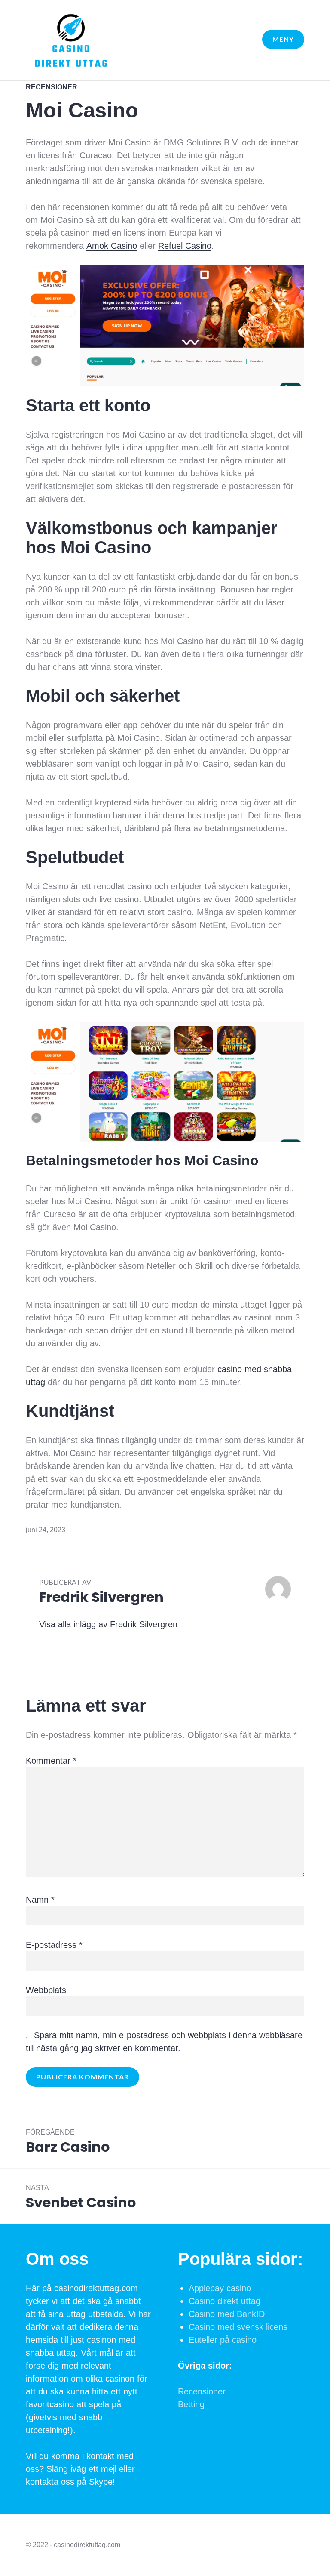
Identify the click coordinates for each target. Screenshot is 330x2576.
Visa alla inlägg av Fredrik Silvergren (108, 1624)
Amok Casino (112, 246)
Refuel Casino (185, 246)
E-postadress (54, 1945)
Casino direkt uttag (225, 2301)
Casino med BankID (227, 2314)
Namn (40, 1900)
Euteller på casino (223, 2340)
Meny (283, 39)
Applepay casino (220, 2288)
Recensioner (52, 87)
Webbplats (46, 1990)
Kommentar (51, 1761)
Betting (191, 2404)
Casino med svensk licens (238, 2327)
